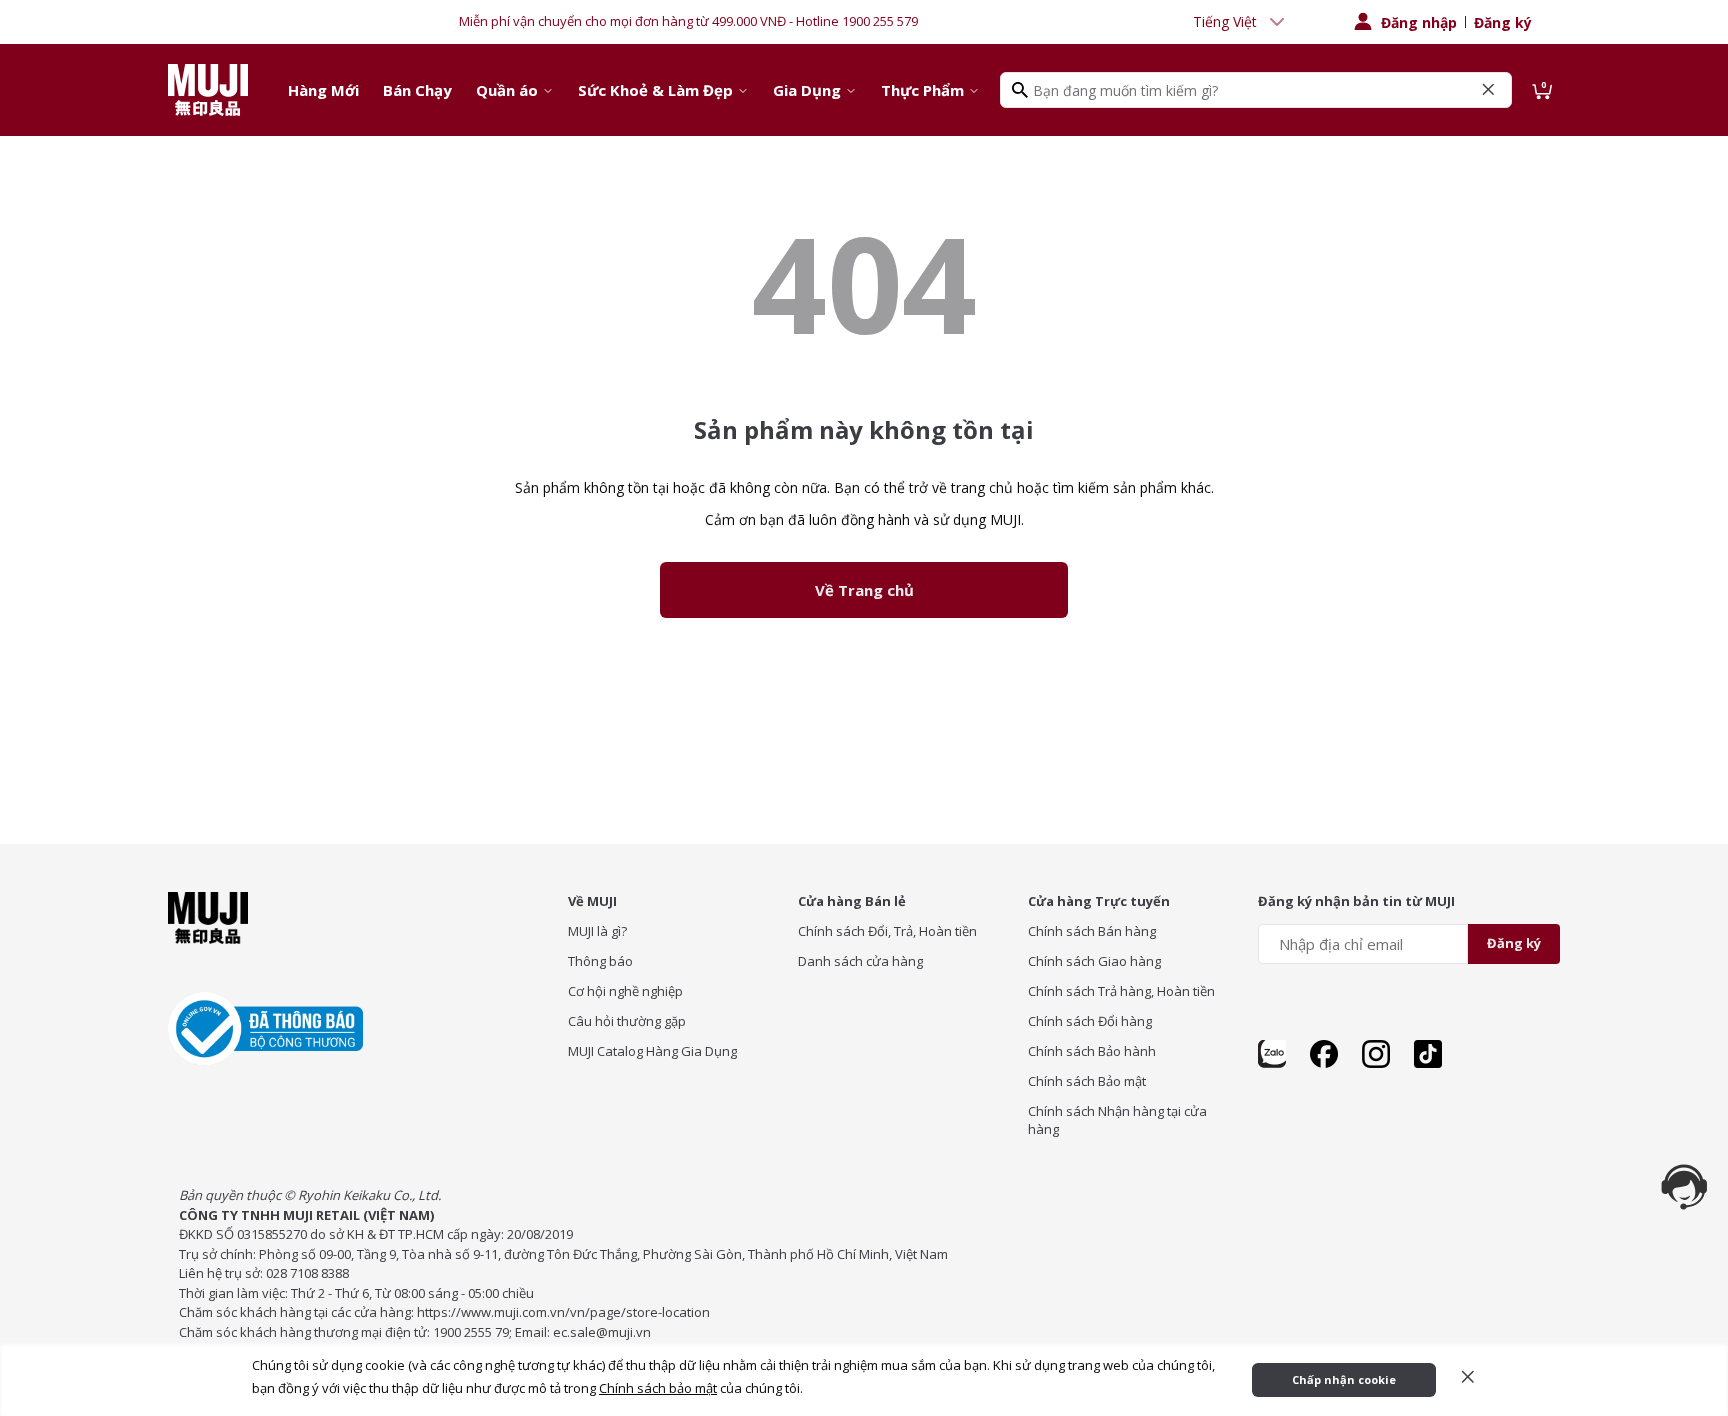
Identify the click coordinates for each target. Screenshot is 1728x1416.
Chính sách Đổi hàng (1090, 1021)
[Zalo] (1272, 1054)
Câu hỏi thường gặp (627, 1021)
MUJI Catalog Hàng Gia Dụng (652, 1051)
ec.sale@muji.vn (602, 1332)
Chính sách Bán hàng (1092, 931)
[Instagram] (1376, 1054)
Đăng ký (1503, 22)
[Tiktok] (1428, 1054)
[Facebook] (1324, 1054)
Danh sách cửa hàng (860, 961)
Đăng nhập (1419, 22)
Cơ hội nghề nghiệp (625, 991)
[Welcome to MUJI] (208, 90)
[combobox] (1241, 22)
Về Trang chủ (864, 590)
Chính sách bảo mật (658, 1388)
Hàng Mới (323, 90)
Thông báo (600, 961)
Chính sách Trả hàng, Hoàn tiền (1121, 991)
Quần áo (507, 90)
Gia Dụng (807, 90)
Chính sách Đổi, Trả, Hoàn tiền (887, 931)
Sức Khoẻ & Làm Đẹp (655, 90)
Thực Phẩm (922, 90)
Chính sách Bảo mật (1087, 1081)
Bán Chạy (417, 90)
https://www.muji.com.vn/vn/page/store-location (563, 1312)
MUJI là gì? (597, 931)
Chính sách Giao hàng (1094, 961)
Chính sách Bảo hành (1092, 1051)
